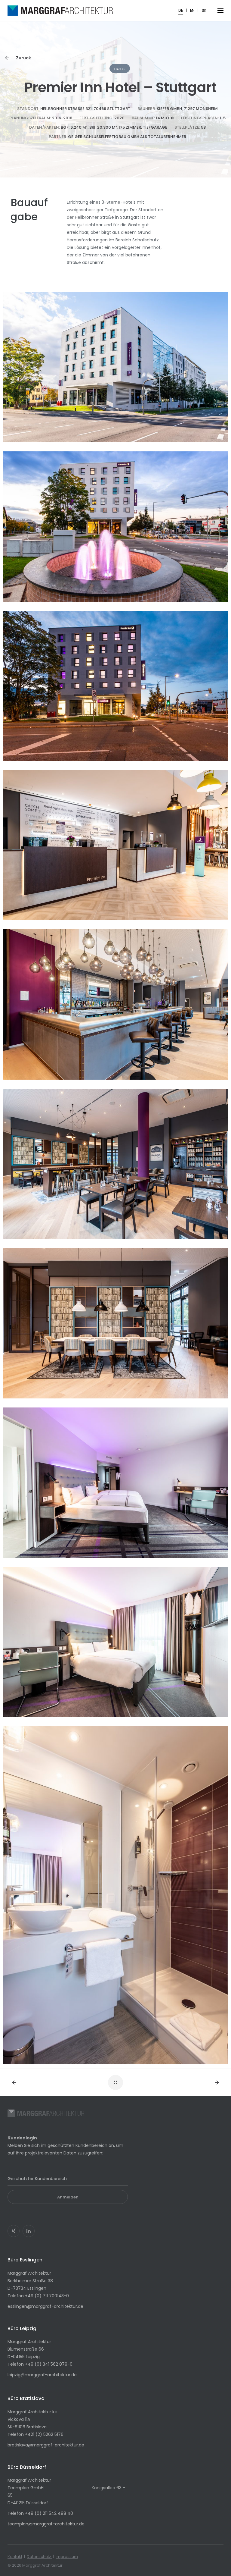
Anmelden (68, 2197)
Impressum (67, 2557)
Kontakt (15, 2557)
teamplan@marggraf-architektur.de (46, 2524)
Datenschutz (39, 2557)
